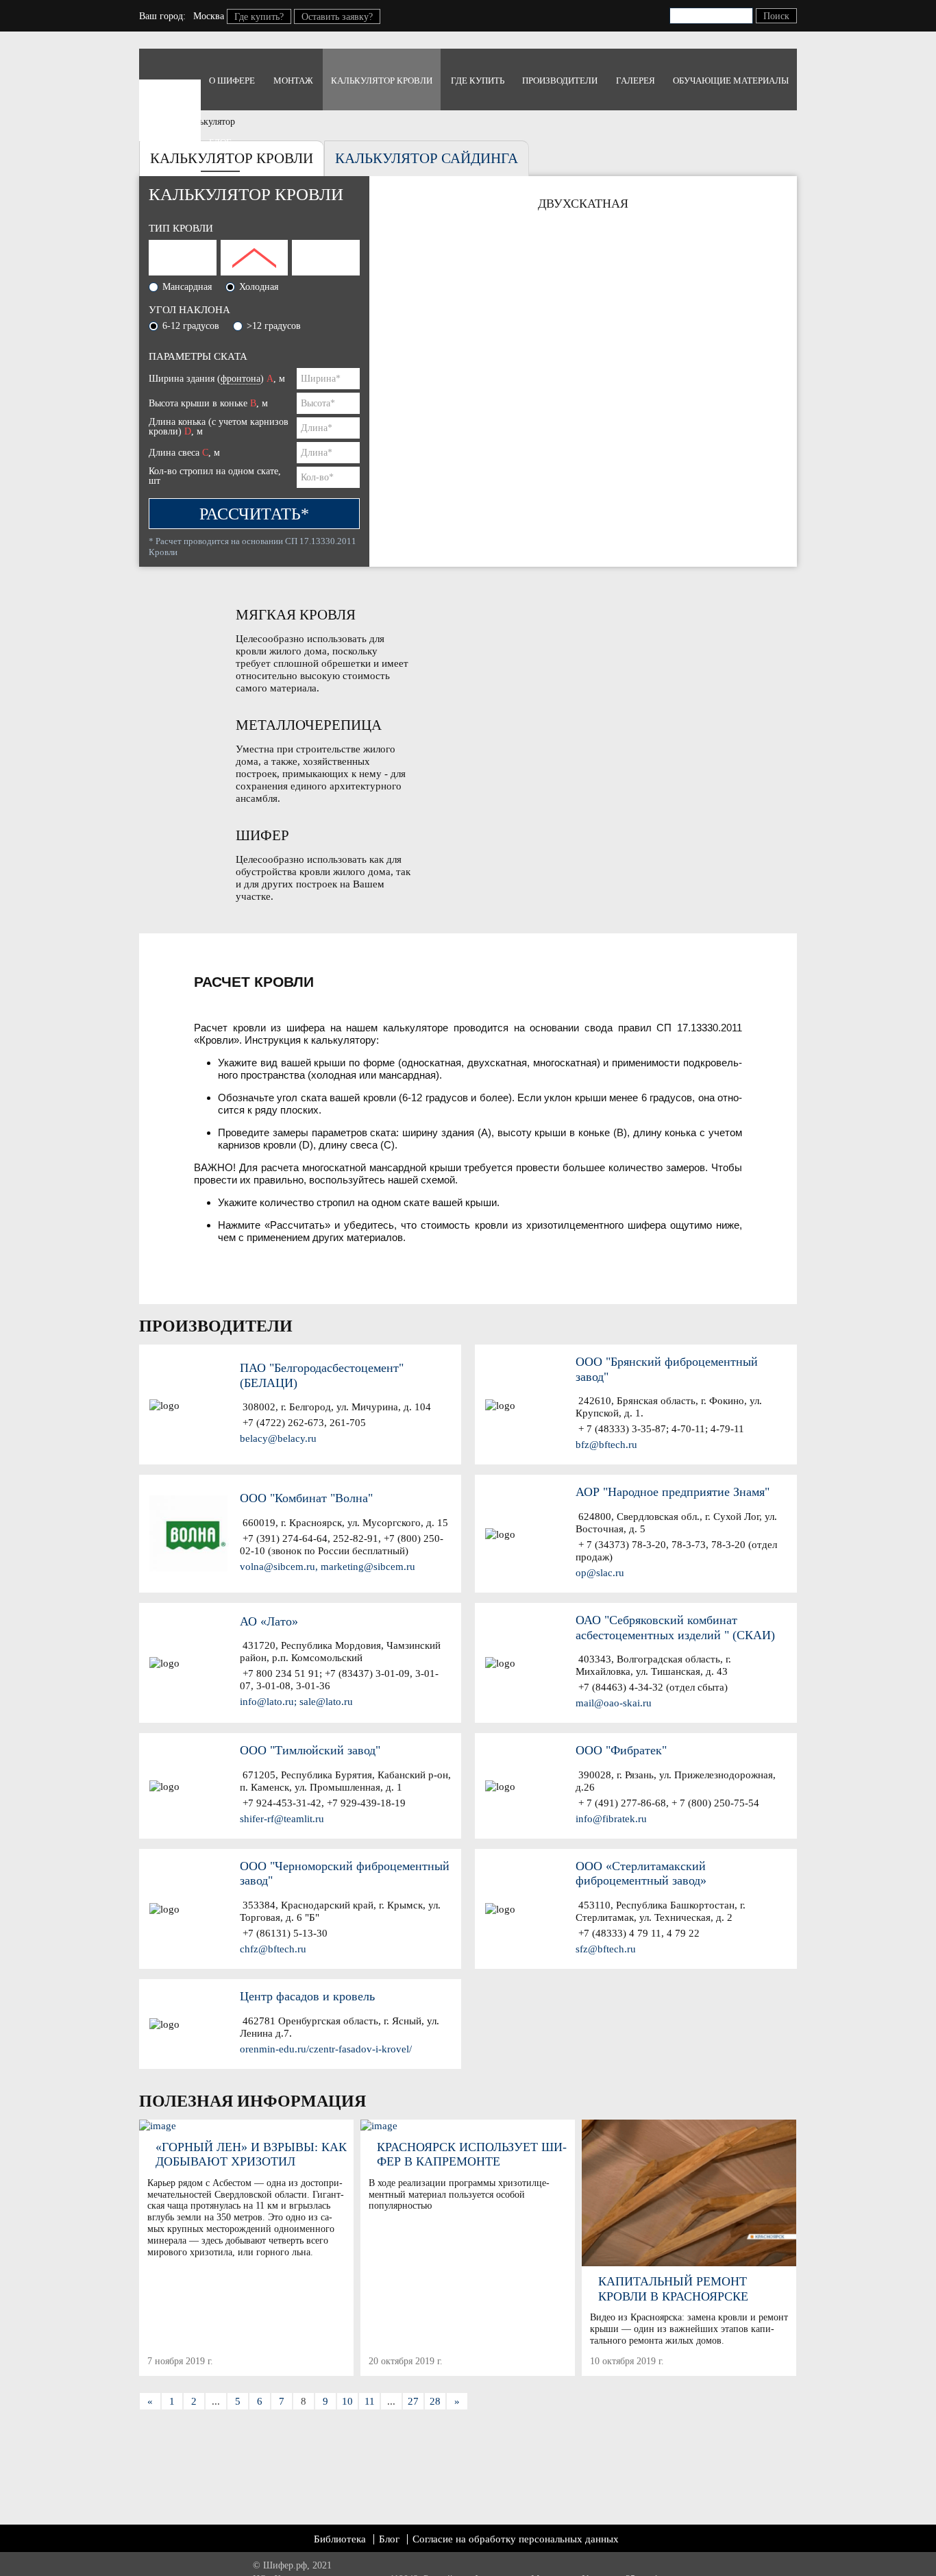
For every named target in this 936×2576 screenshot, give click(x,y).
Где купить (478, 81)
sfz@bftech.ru (606, 1949)
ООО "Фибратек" (621, 1750)
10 (347, 2401)
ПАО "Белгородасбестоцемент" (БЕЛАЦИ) (322, 1375)
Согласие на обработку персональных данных (516, 2539)
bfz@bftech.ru (606, 1445)
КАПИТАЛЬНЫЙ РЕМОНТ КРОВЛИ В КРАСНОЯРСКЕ (673, 2289)
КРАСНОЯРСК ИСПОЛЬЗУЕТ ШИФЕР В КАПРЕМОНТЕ (472, 2155)
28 (435, 2401)
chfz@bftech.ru (273, 1949)
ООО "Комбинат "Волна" (306, 1498)
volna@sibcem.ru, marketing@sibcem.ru (328, 1567)
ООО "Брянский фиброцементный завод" (667, 1369)
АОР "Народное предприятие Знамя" (673, 1492)
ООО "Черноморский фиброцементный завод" (345, 1874)
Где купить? (259, 17)
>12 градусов (274, 326)
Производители (560, 81)
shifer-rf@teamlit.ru (282, 1819)
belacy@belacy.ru (278, 1438)
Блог (220, 142)
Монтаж (293, 81)
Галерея (636, 81)
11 (370, 2401)
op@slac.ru (600, 1573)
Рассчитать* (254, 514)
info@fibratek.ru (611, 1819)
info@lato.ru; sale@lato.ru (296, 1702)
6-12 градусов (191, 326)
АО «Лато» (269, 1621)
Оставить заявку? (337, 17)
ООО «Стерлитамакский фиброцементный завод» (641, 1874)
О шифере (232, 81)
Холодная (259, 287)
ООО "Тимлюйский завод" (310, 1750)
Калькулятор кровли (382, 81)
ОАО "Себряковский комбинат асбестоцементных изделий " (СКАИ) (675, 1628)
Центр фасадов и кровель (307, 1996)
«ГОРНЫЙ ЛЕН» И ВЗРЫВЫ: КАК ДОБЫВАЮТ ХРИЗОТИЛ (251, 2155)
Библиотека (340, 2539)
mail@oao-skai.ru (614, 1703)
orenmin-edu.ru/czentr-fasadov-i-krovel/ (326, 2049)
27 (413, 2401)
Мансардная (187, 287)
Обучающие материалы (731, 81)
